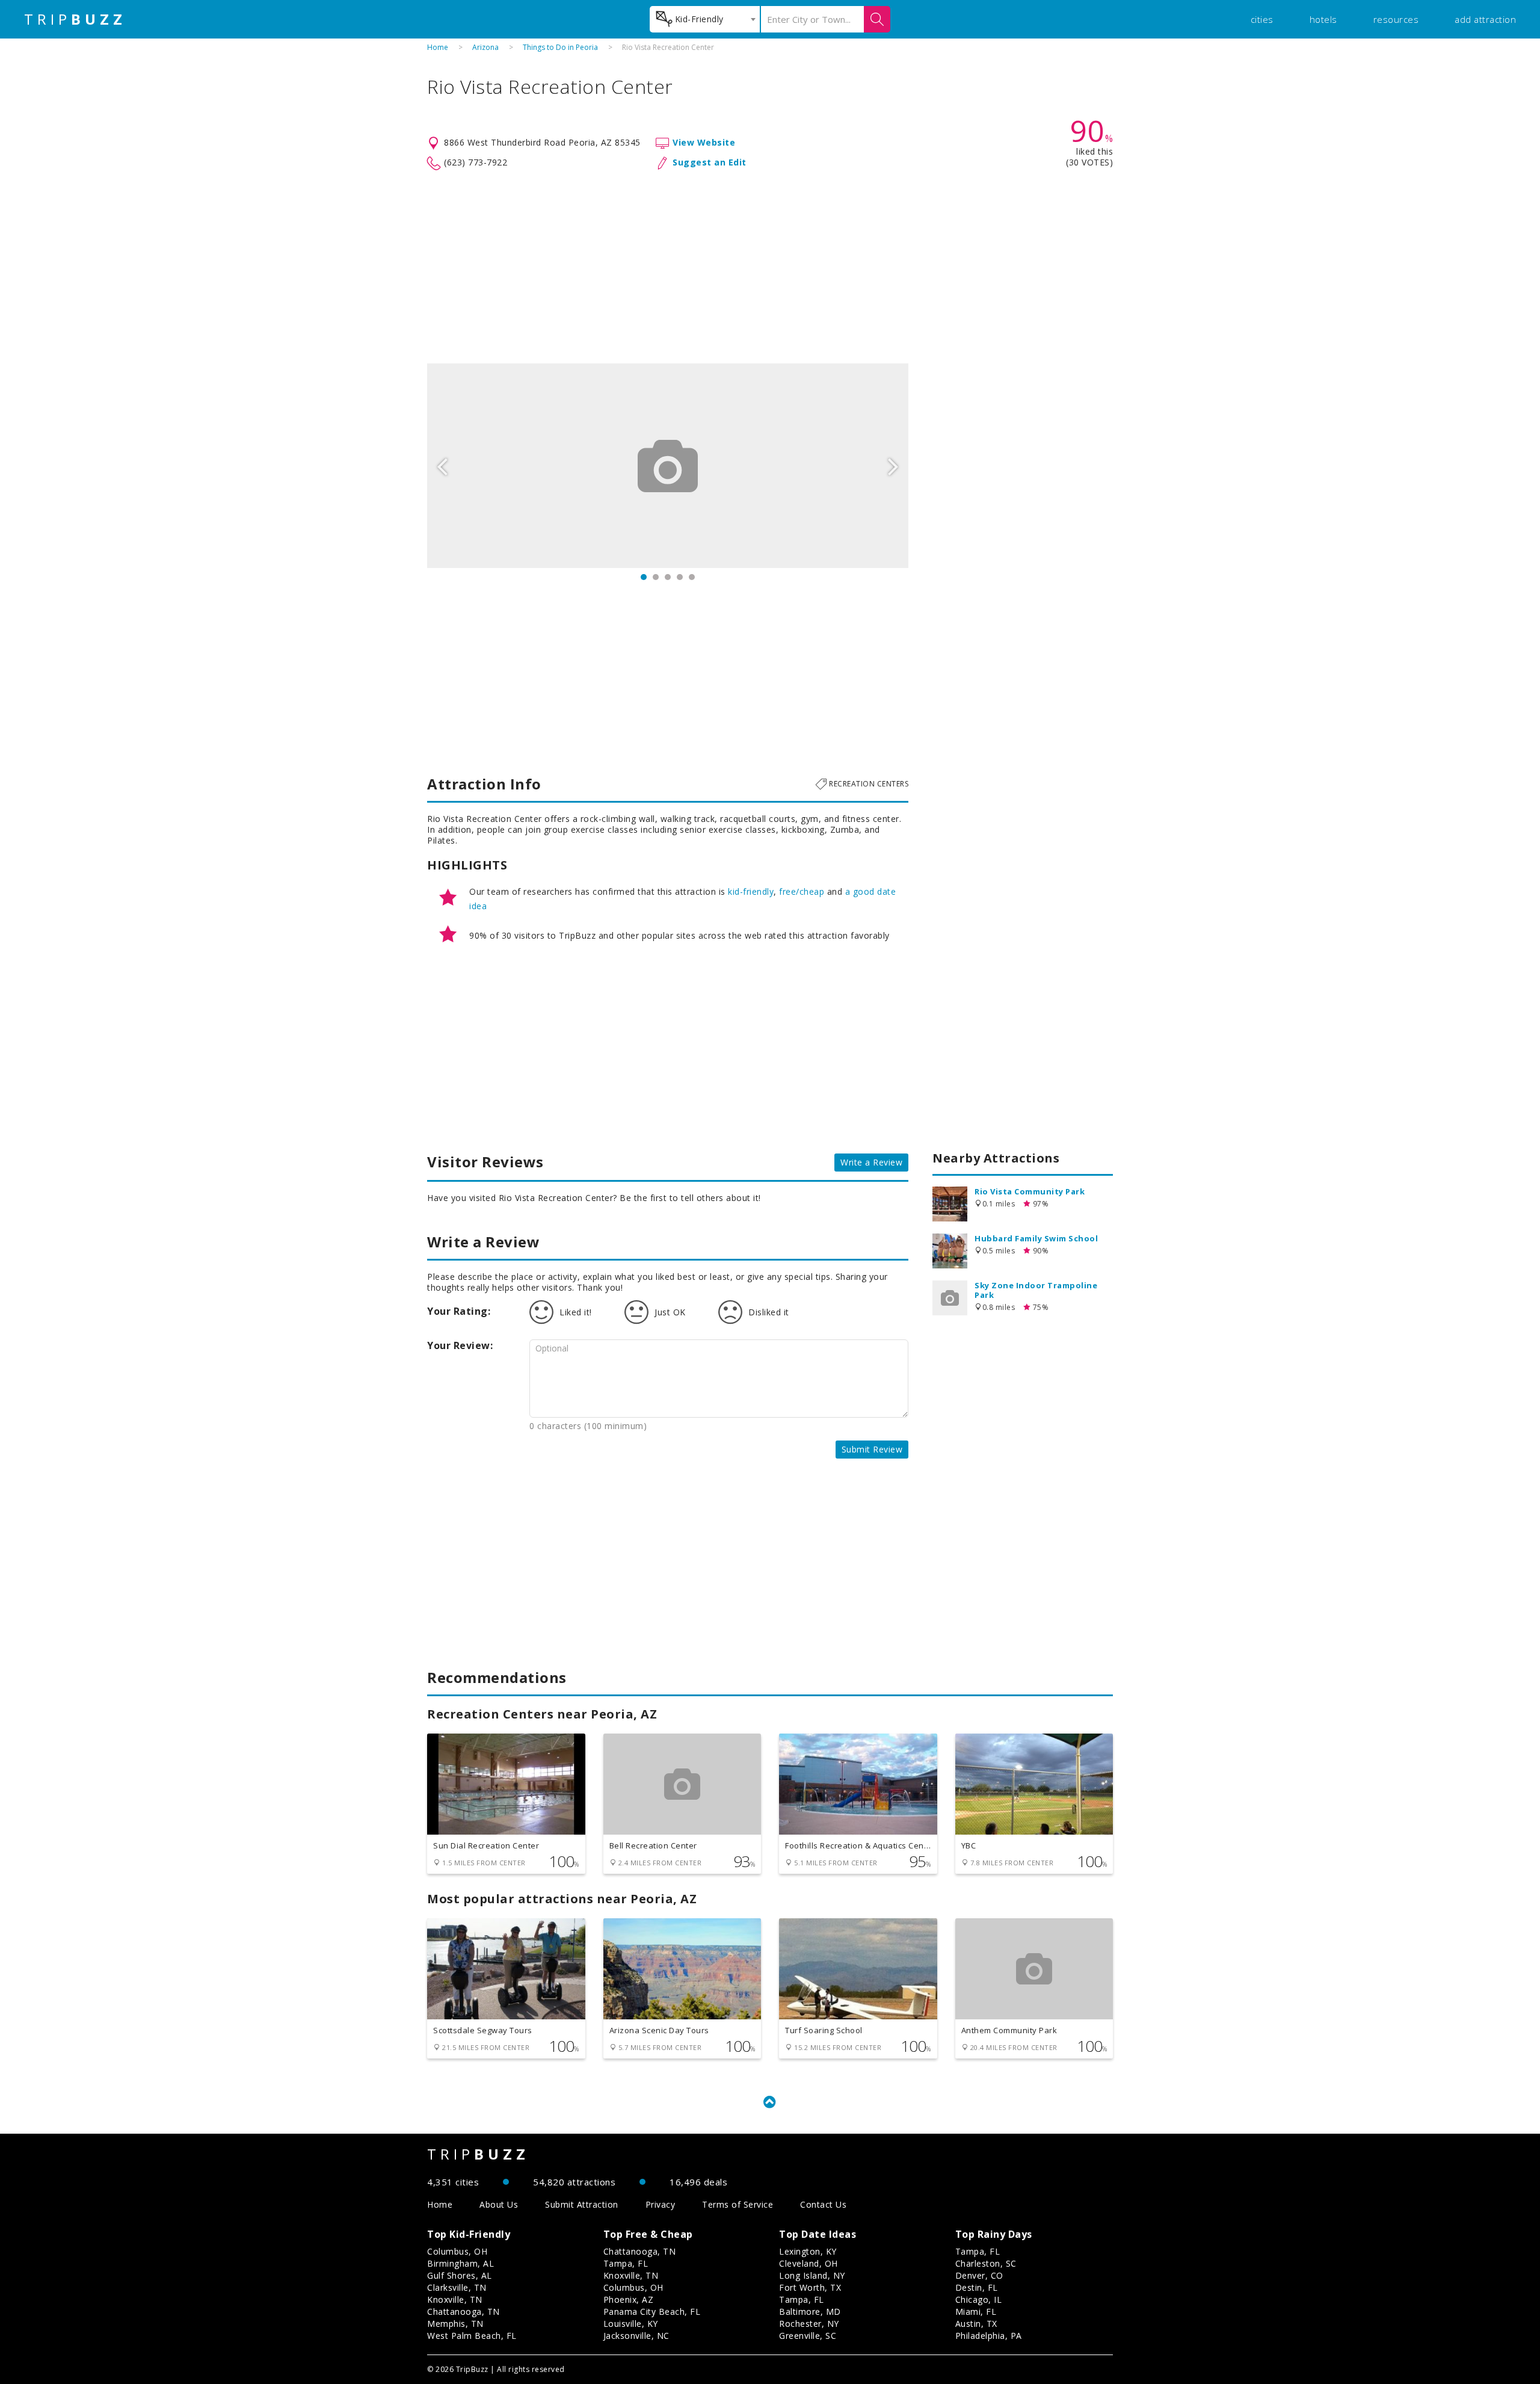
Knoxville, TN (455, 2299)
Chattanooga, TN (464, 2311)
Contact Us (823, 2204)
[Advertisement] (770, 267)
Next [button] (893, 466)
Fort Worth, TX (810, 2287)
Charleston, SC (986, 2263)
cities (1262, 19)
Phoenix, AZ (629, 2299)
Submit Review (872, 1449)
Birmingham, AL (460, 2263)
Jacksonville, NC (636, 2336)
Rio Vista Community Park (1030, 1191)
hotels (1323, 19)
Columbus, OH (457, 2251)
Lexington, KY (808, 2251)
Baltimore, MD (810, 2311)
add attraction (1485, 19)
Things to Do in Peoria (560, 47)
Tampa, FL (626, 2263)
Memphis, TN (455, 2324)
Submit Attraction (582, 2204)
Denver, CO (979, 2275)
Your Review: (460, 1345)
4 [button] (680, 577)
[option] (668, 466)
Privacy (661, 2204)
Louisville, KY (631, 2324)
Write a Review (871, 1162)
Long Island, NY (812, 2275)
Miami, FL (976, 2311)
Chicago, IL (979, 2299)
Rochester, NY (809, 2324)
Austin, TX (976, 2324)
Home (438, 47)
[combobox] (705, 19)
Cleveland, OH (808, 2263)
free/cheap (802, 891)
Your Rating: (459, 1311)
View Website (704, 142)
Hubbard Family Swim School (1036, 1238)
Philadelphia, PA (989, 2336)
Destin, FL (977, 2287)
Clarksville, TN (457, 2287)
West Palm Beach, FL (472, 2336)
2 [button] (656, 577)
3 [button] (668, 577)
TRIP (75, 19)
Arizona (485, 47)
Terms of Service (738, 2204)
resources (1396, 19)
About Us (499, 2204)
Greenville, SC (808, 2336)
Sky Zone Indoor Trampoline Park (1036, 1290)
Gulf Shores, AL (460, 2275)
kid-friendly (751, 891)
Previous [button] (442, 466)
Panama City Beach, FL (652, 2311)
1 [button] (644, 577)
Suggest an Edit (710, 162)
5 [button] (692, 577)
